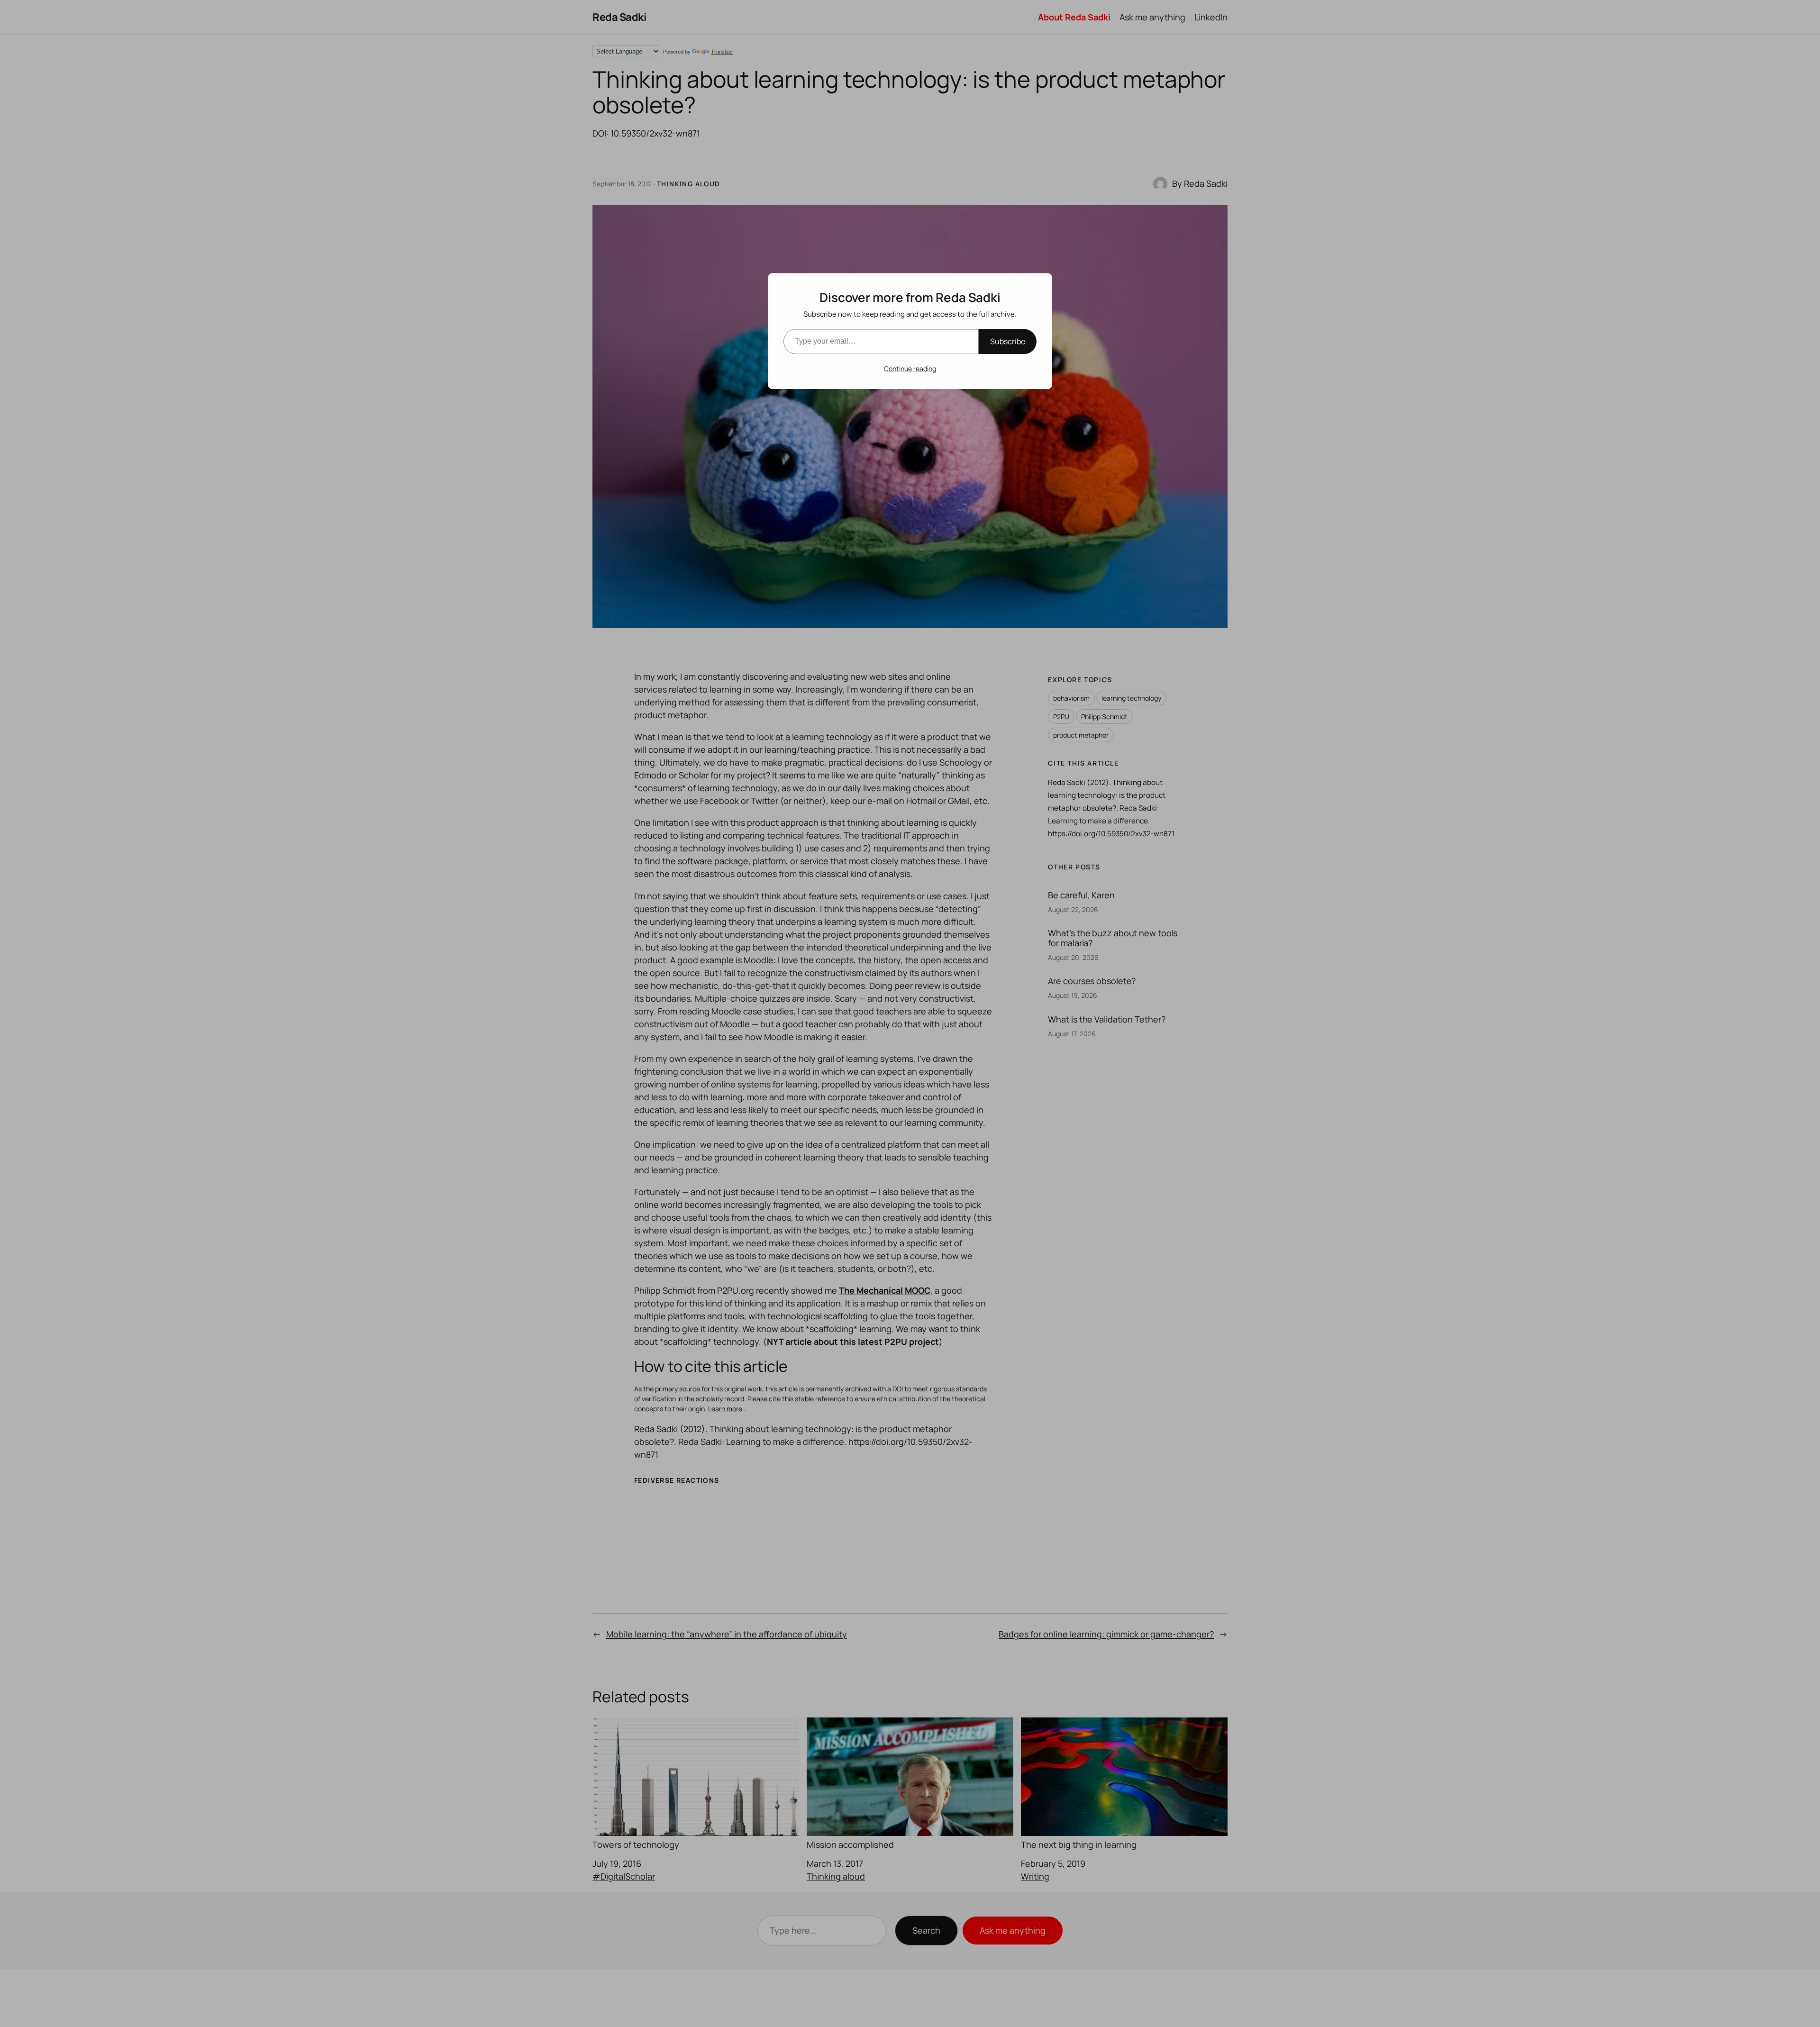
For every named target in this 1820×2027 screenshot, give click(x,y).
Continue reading (910, 369)
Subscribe (1008, 341)
